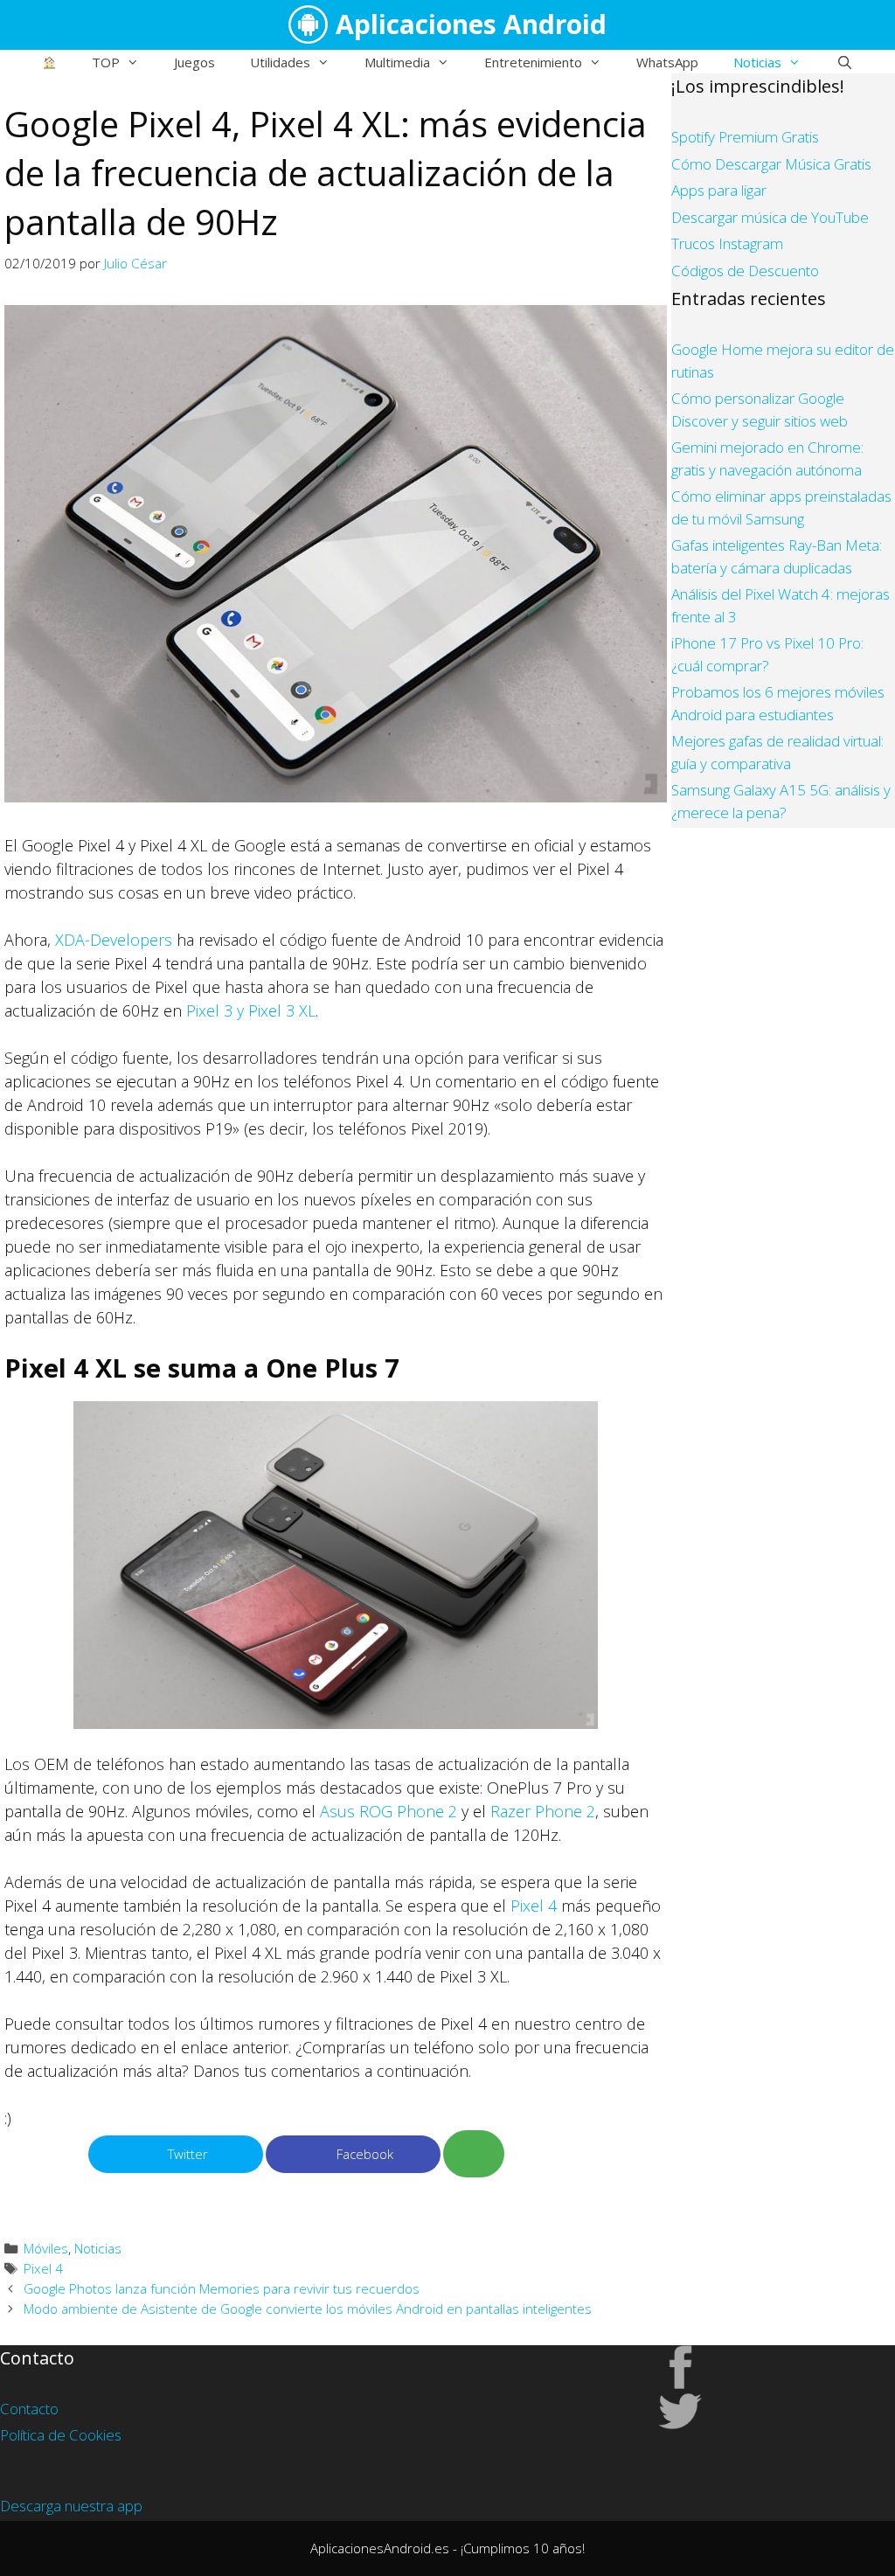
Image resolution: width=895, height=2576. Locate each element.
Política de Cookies (61, 2435)
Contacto (29, 2409)
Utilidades (280, 62)
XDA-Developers (114, 940)
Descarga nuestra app (71, 2506)
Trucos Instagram (727, 243)
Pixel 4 (534, 1906)
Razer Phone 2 (543, 1811)
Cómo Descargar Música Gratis (771, 164)
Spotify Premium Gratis (745, 137)
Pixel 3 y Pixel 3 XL (251, 1010)
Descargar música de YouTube (770, 217)
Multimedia (397, 62)
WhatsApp (667, 62)
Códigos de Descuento (745, 271)
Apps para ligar (719, 190)
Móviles (46, 2248)
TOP (106, 62)
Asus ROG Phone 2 (389, 1811)
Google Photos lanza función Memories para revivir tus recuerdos (222, 2288)
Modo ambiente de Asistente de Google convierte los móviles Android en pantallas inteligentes (308, 2309)
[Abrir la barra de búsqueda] (844, 62)
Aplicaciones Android (471, 24)
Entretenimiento (533, 62)
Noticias (757, 62)
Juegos (194, 62)
